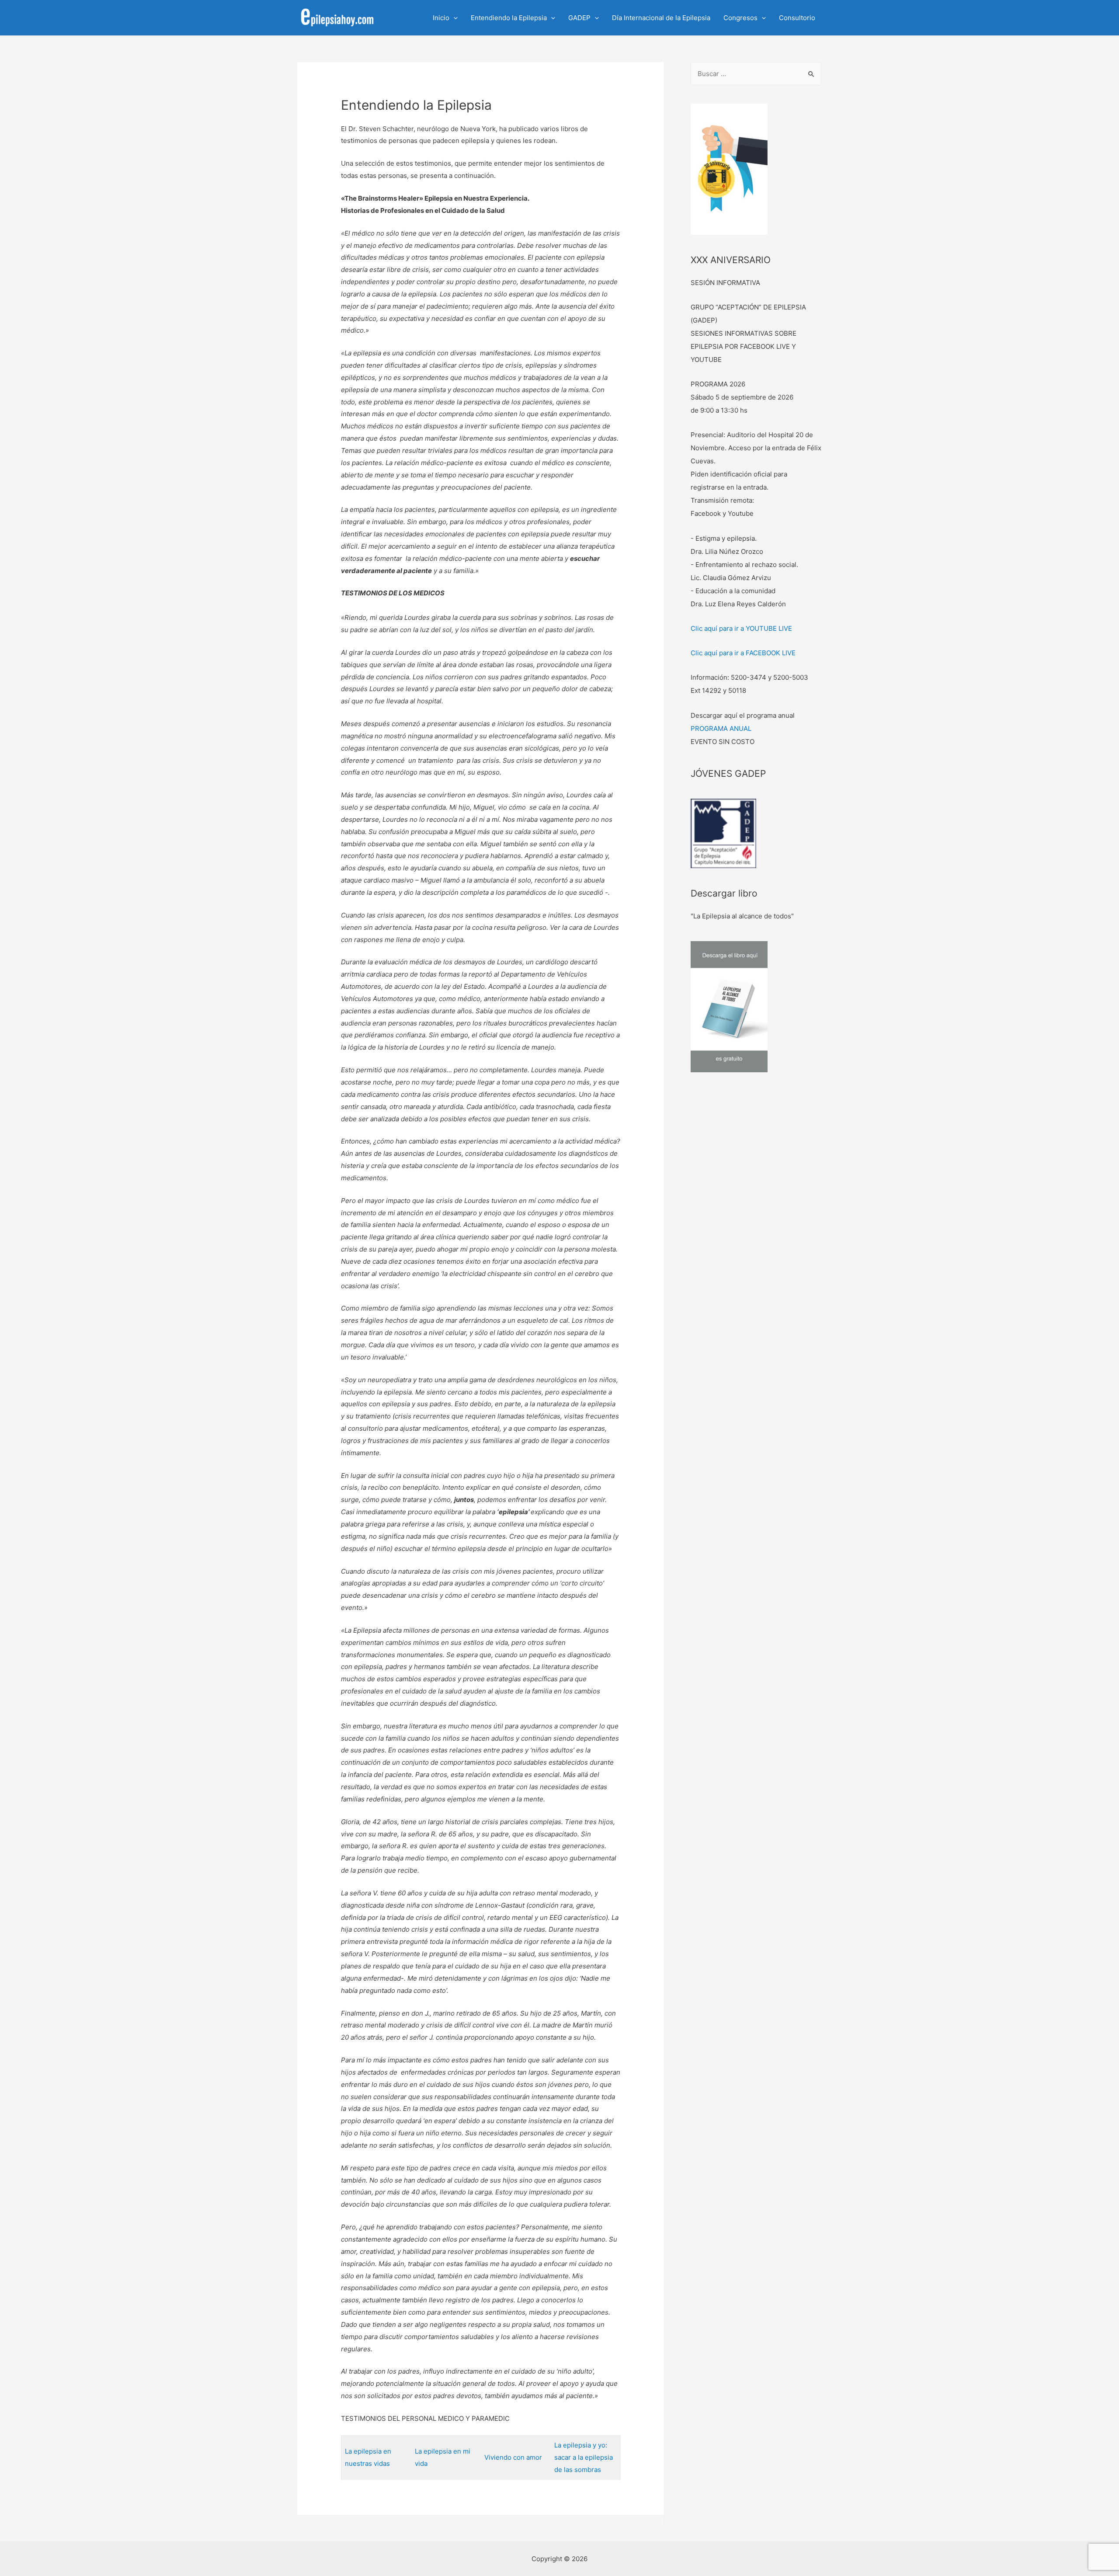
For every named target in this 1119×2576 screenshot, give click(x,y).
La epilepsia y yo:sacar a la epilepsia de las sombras (584, 2457)
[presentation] (454, 18)
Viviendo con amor (513, 2457)
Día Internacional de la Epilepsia (661, 18)
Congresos (740, 18)
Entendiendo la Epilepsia (509, 18)
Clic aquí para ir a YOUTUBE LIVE (741, 628)
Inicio (441, 18)
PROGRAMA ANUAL (721, 728)
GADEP (579, 18)
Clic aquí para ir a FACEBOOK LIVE (743, 653)
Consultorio (797, 18)
